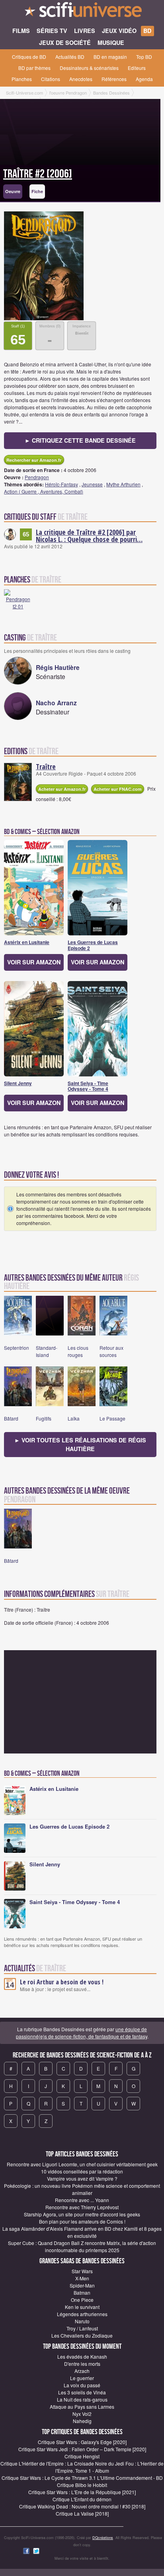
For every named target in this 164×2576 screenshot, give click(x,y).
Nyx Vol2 (82, 2414)
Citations (51, 79)
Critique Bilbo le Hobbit (82, 2485)
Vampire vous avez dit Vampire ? (82, 2178)
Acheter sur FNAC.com (118, 789)
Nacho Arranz (56, 703)
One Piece (82, 2300)
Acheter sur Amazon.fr (62, 789)
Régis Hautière (58, 667)
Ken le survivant (82, 2307)
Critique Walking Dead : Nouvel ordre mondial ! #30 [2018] (82, 2506)
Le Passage (112, 1418)
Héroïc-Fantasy (61, 484)
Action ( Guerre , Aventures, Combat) (44, 491)
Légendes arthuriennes (82, 2314)
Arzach (82, 2371)
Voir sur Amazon (34, 962)
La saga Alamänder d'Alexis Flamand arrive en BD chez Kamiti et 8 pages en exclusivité (82, 2232)
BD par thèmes (34, 68)
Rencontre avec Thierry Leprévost (82, 2207)
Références (114, 79)
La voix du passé (82, 2385)
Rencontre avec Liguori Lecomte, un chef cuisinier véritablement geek (82, 2164)
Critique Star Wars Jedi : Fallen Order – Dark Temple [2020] (82, 2449)
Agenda (144, 79)
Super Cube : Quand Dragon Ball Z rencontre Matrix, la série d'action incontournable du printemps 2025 (82, 2246)
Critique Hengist (82, 2456)
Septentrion (17, 1348)
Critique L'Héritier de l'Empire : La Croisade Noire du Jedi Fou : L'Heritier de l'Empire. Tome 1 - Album (82, 2467)
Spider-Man (82, 2285)
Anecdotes (81, 79)
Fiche (37, 191)
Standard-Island (47, 1351)
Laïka (74, 1418)
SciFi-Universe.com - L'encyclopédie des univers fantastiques (82, 12)
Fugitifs (44, 1418)
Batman (82, 2292)
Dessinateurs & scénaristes (89, 68)
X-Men (82, 2278)
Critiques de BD (29, 57)
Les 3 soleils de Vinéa (82, 2392)
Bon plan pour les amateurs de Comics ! (82, 2221)
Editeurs (137, 68)
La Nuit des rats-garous (82, 2399)
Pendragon (37, 477)
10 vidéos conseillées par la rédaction (82, 2171)
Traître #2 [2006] (38, 174)
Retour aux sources (111, 1351)
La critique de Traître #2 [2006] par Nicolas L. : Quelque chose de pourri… (89, 536)
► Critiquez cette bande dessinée (80, 440)
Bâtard (11, 1418)
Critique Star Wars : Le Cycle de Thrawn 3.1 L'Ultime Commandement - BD (82, 2478)
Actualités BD (70, 57)
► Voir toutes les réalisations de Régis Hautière (80, 1444)
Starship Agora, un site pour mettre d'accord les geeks (82, 2214)
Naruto (82, 2321)
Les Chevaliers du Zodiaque (82, 2335)
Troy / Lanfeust (82, 2328)
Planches (22, 79)
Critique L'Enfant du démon (82, 2499)
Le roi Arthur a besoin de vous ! (62, 1982)
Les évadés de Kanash (82, 2356)
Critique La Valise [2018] (82, 2513)
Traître (46, 766)
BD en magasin (110, 57)
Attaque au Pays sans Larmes (82, 2407)
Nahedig (82, 2421)
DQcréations (103, 2538)
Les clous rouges (78, 1351)
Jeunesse (92, 484)
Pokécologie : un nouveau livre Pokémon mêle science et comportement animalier (82, 2189)
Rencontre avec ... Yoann (82, 2200)
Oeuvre (13, 191)
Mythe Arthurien (123, 484)
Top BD (144, 57)
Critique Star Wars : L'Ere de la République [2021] (82, 2492)
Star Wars (82, 2271)
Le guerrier (82, 2378)
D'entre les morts (82, 2364)
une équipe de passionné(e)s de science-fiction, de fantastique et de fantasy (82, 2033)
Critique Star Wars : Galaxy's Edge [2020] (82, 2442)
